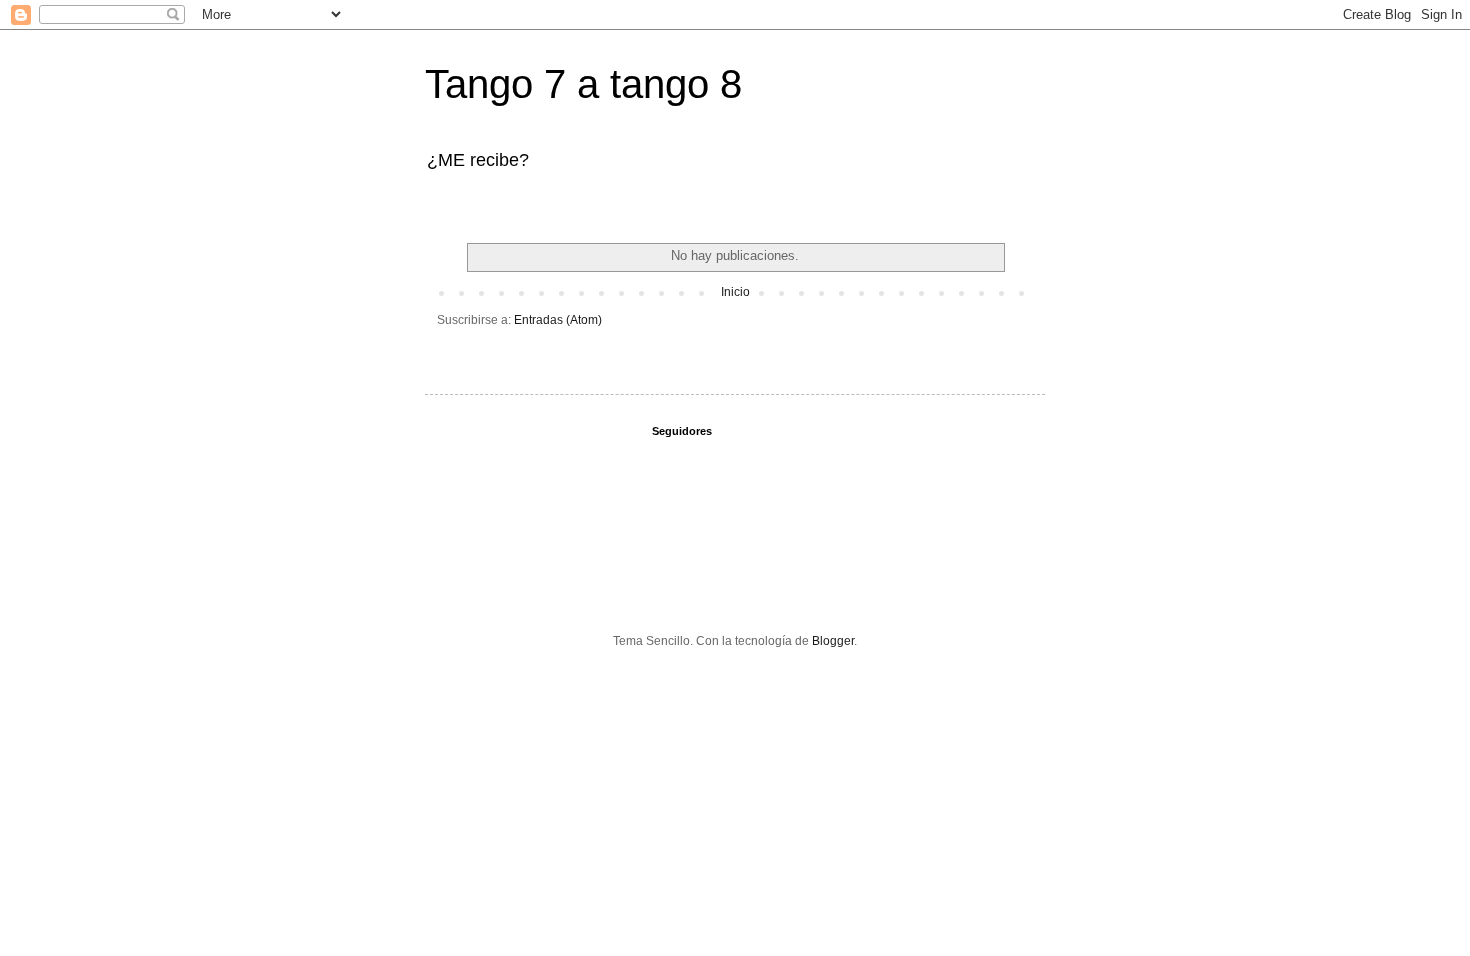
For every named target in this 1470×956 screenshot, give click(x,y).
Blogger (833, 641)
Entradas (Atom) (558, 320)
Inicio (735, 292)
